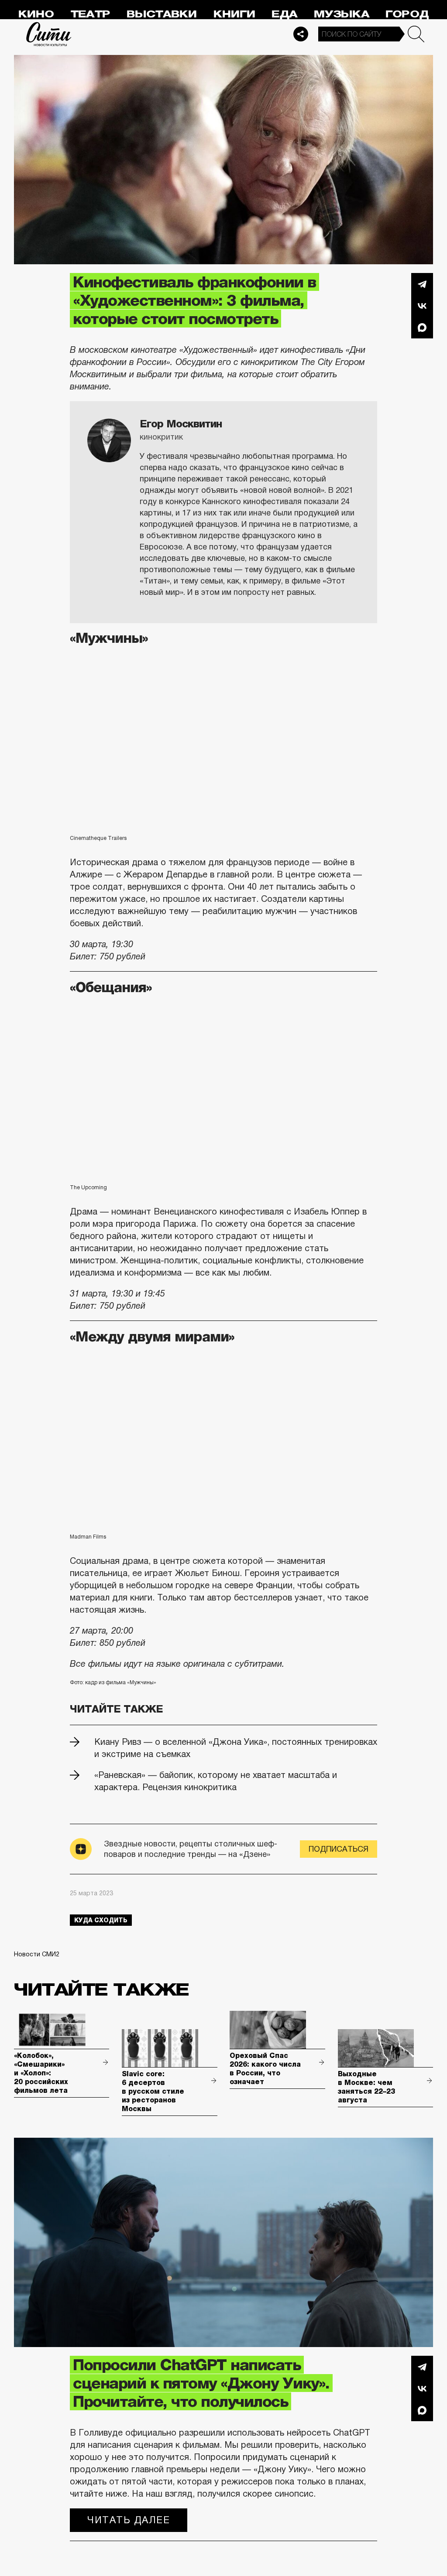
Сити (49, 34)
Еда (284, 14)
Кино (36, 14)
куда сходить (101, 1920)
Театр (90, 14)
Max (422, 328)
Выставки (162, 14)
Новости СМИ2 (37, 1954)
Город (407, 14)
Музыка (342, 14)
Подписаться (339, 1849)
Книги (234, 14)
